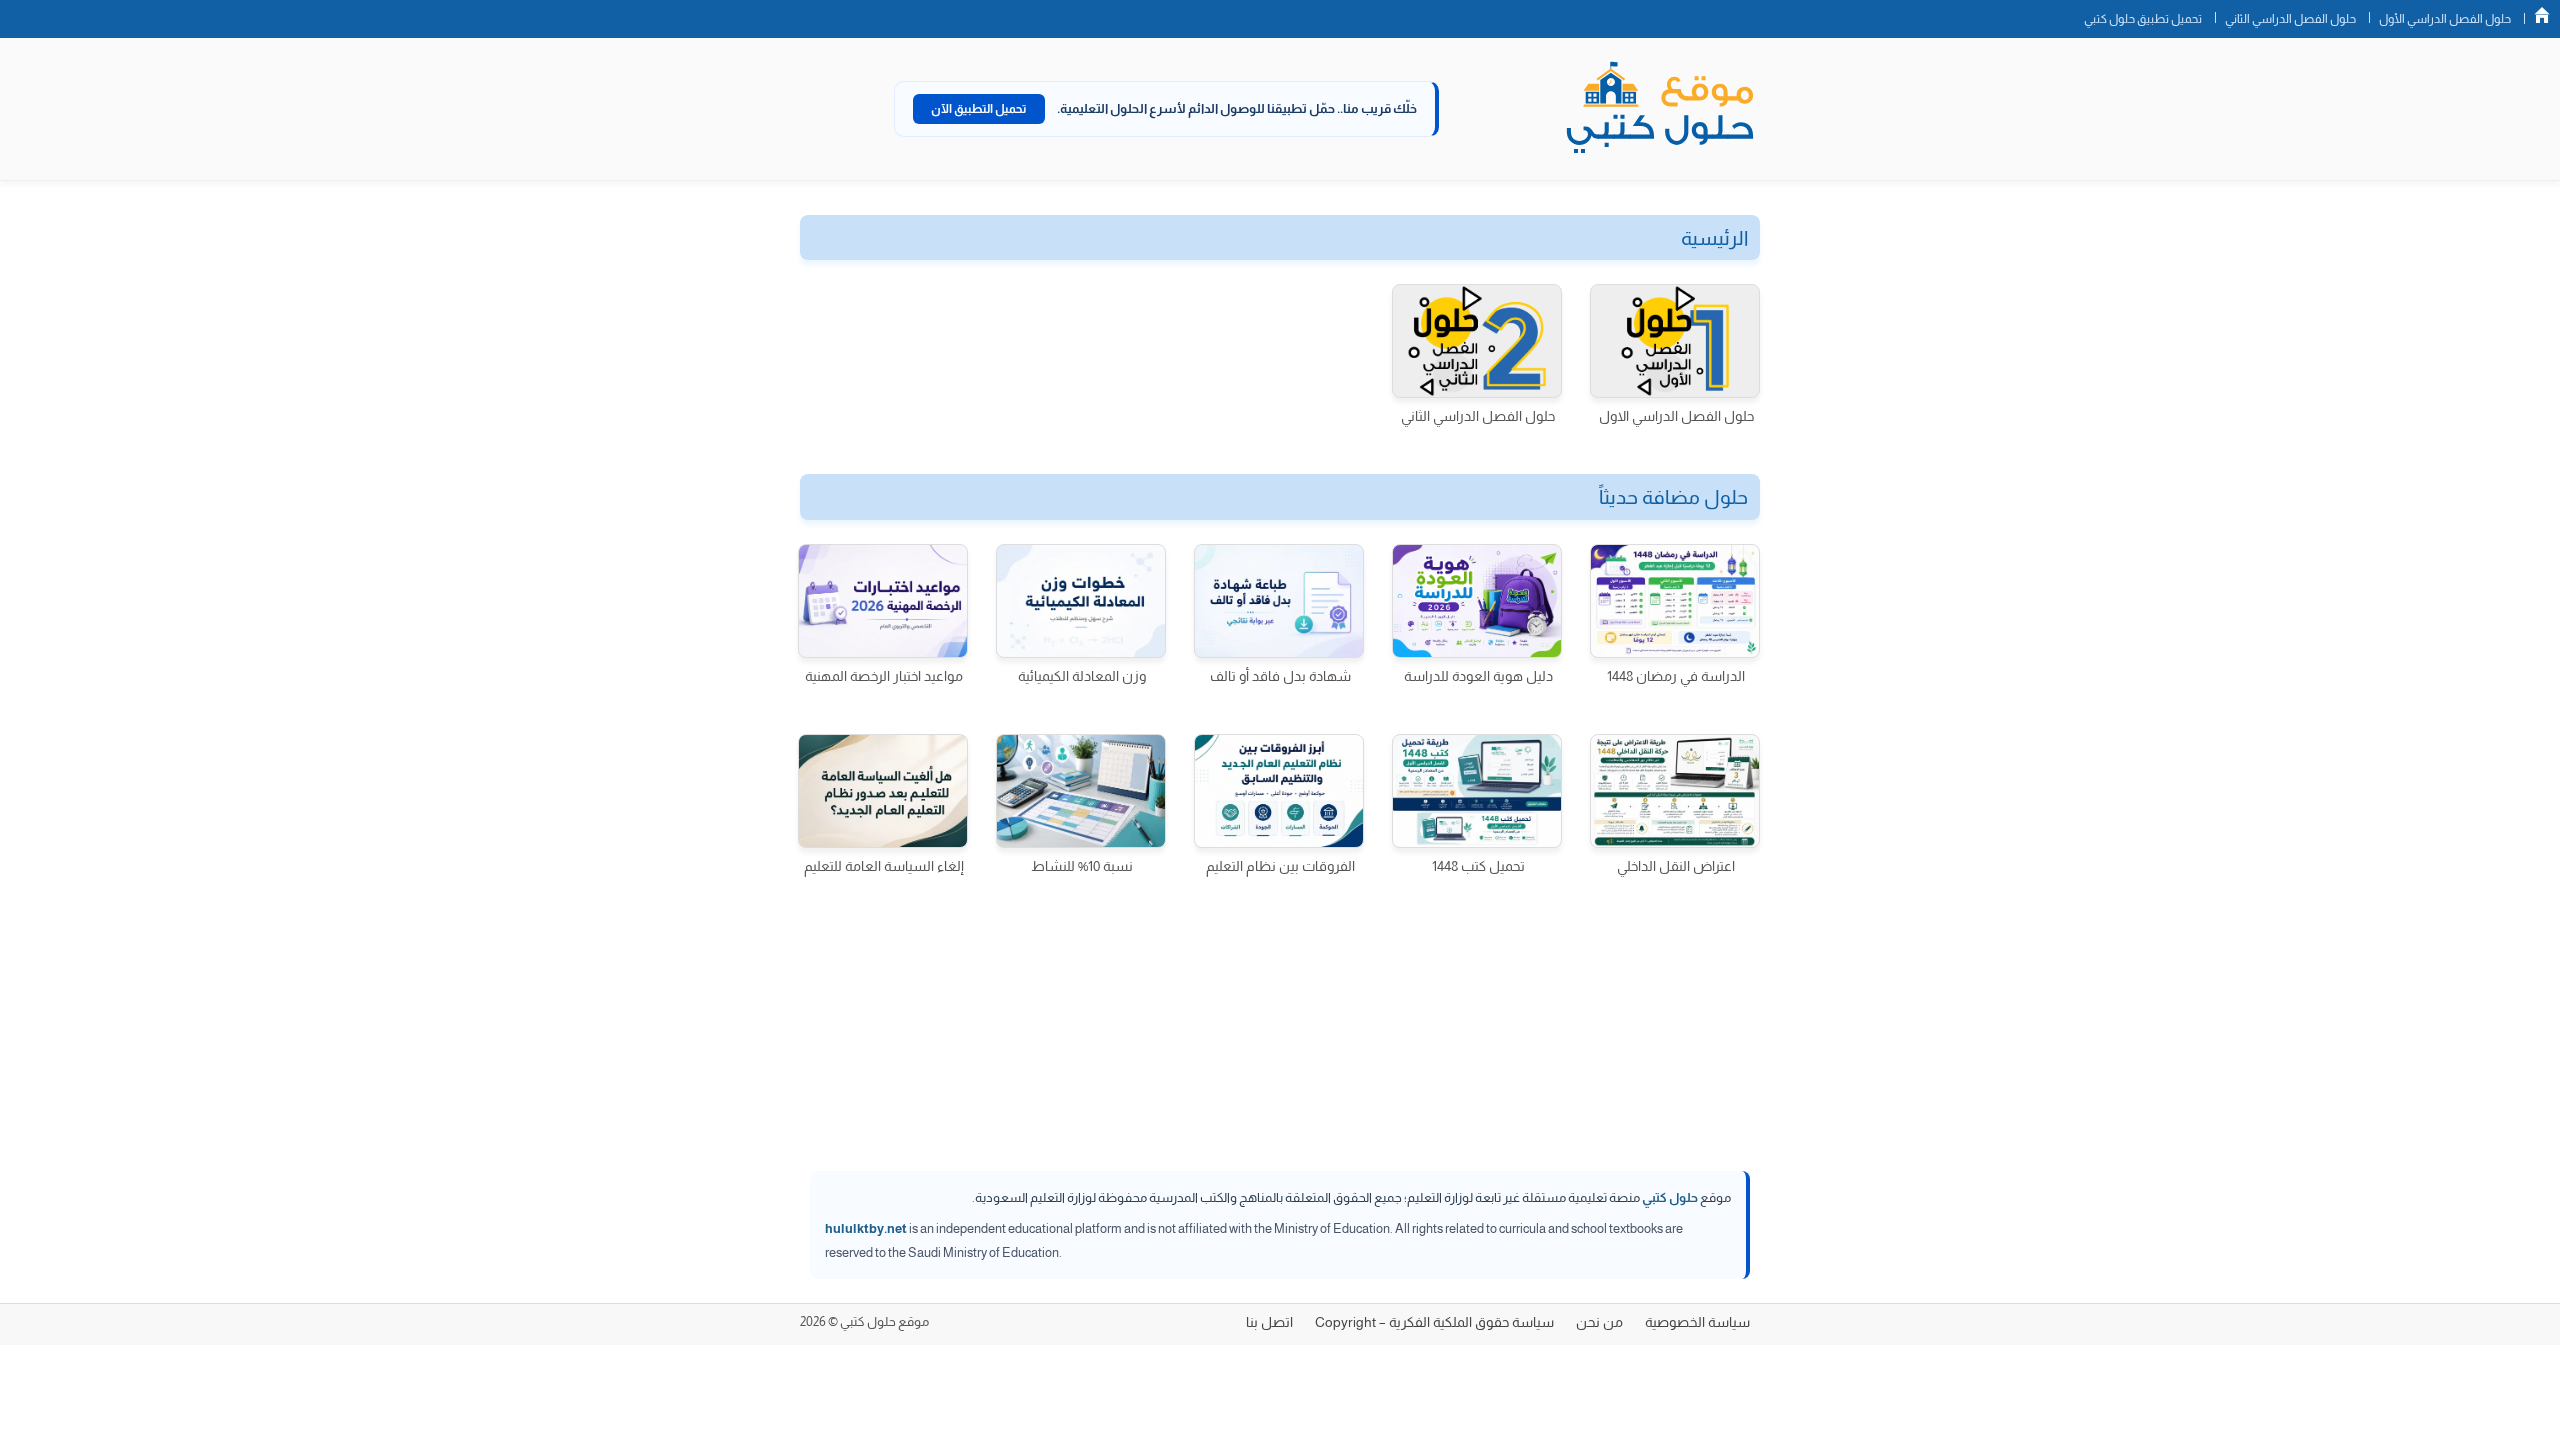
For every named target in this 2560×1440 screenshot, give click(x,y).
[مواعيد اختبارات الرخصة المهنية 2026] (883, 601)
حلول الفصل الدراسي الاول (1676, 416)
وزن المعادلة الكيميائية (1082, 676)
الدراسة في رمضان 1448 (1676, 676)
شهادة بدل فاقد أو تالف (1280, 676)
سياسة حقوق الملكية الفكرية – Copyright (1434, 1322)
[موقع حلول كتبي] (1660, 109)
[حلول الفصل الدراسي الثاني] (1477, 341)
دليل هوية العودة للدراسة (1478, 676)
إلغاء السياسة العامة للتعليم (884, 866)
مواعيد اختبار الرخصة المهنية (884, 676)
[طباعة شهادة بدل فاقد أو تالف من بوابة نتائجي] (1279, 601)
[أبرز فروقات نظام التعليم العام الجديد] (1279, 791)
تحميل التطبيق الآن (979, 109)
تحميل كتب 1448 (1478, 866)
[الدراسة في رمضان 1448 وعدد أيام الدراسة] (1675, 601)
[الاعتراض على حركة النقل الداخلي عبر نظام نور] (1675, 791)
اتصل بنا (1269, 1322)
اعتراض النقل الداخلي (1676, 866)
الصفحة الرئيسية (2542, 15)
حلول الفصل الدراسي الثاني (2290, 19)
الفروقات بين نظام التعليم (1280, 866)
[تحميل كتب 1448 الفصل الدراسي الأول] (1477, 791)
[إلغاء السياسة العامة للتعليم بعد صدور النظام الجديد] (883, 791)
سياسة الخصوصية (1697, 1322)
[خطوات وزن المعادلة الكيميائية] (1081, 601)
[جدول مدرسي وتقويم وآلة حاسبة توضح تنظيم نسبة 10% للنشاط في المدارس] (1081, 791)
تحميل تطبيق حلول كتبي (2143, 19)
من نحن (1599, 1322)
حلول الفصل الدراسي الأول (2445, 19)
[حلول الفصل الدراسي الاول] (1675, 341)
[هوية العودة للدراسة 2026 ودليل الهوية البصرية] (1477, 601)
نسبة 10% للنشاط (1082, 866)
